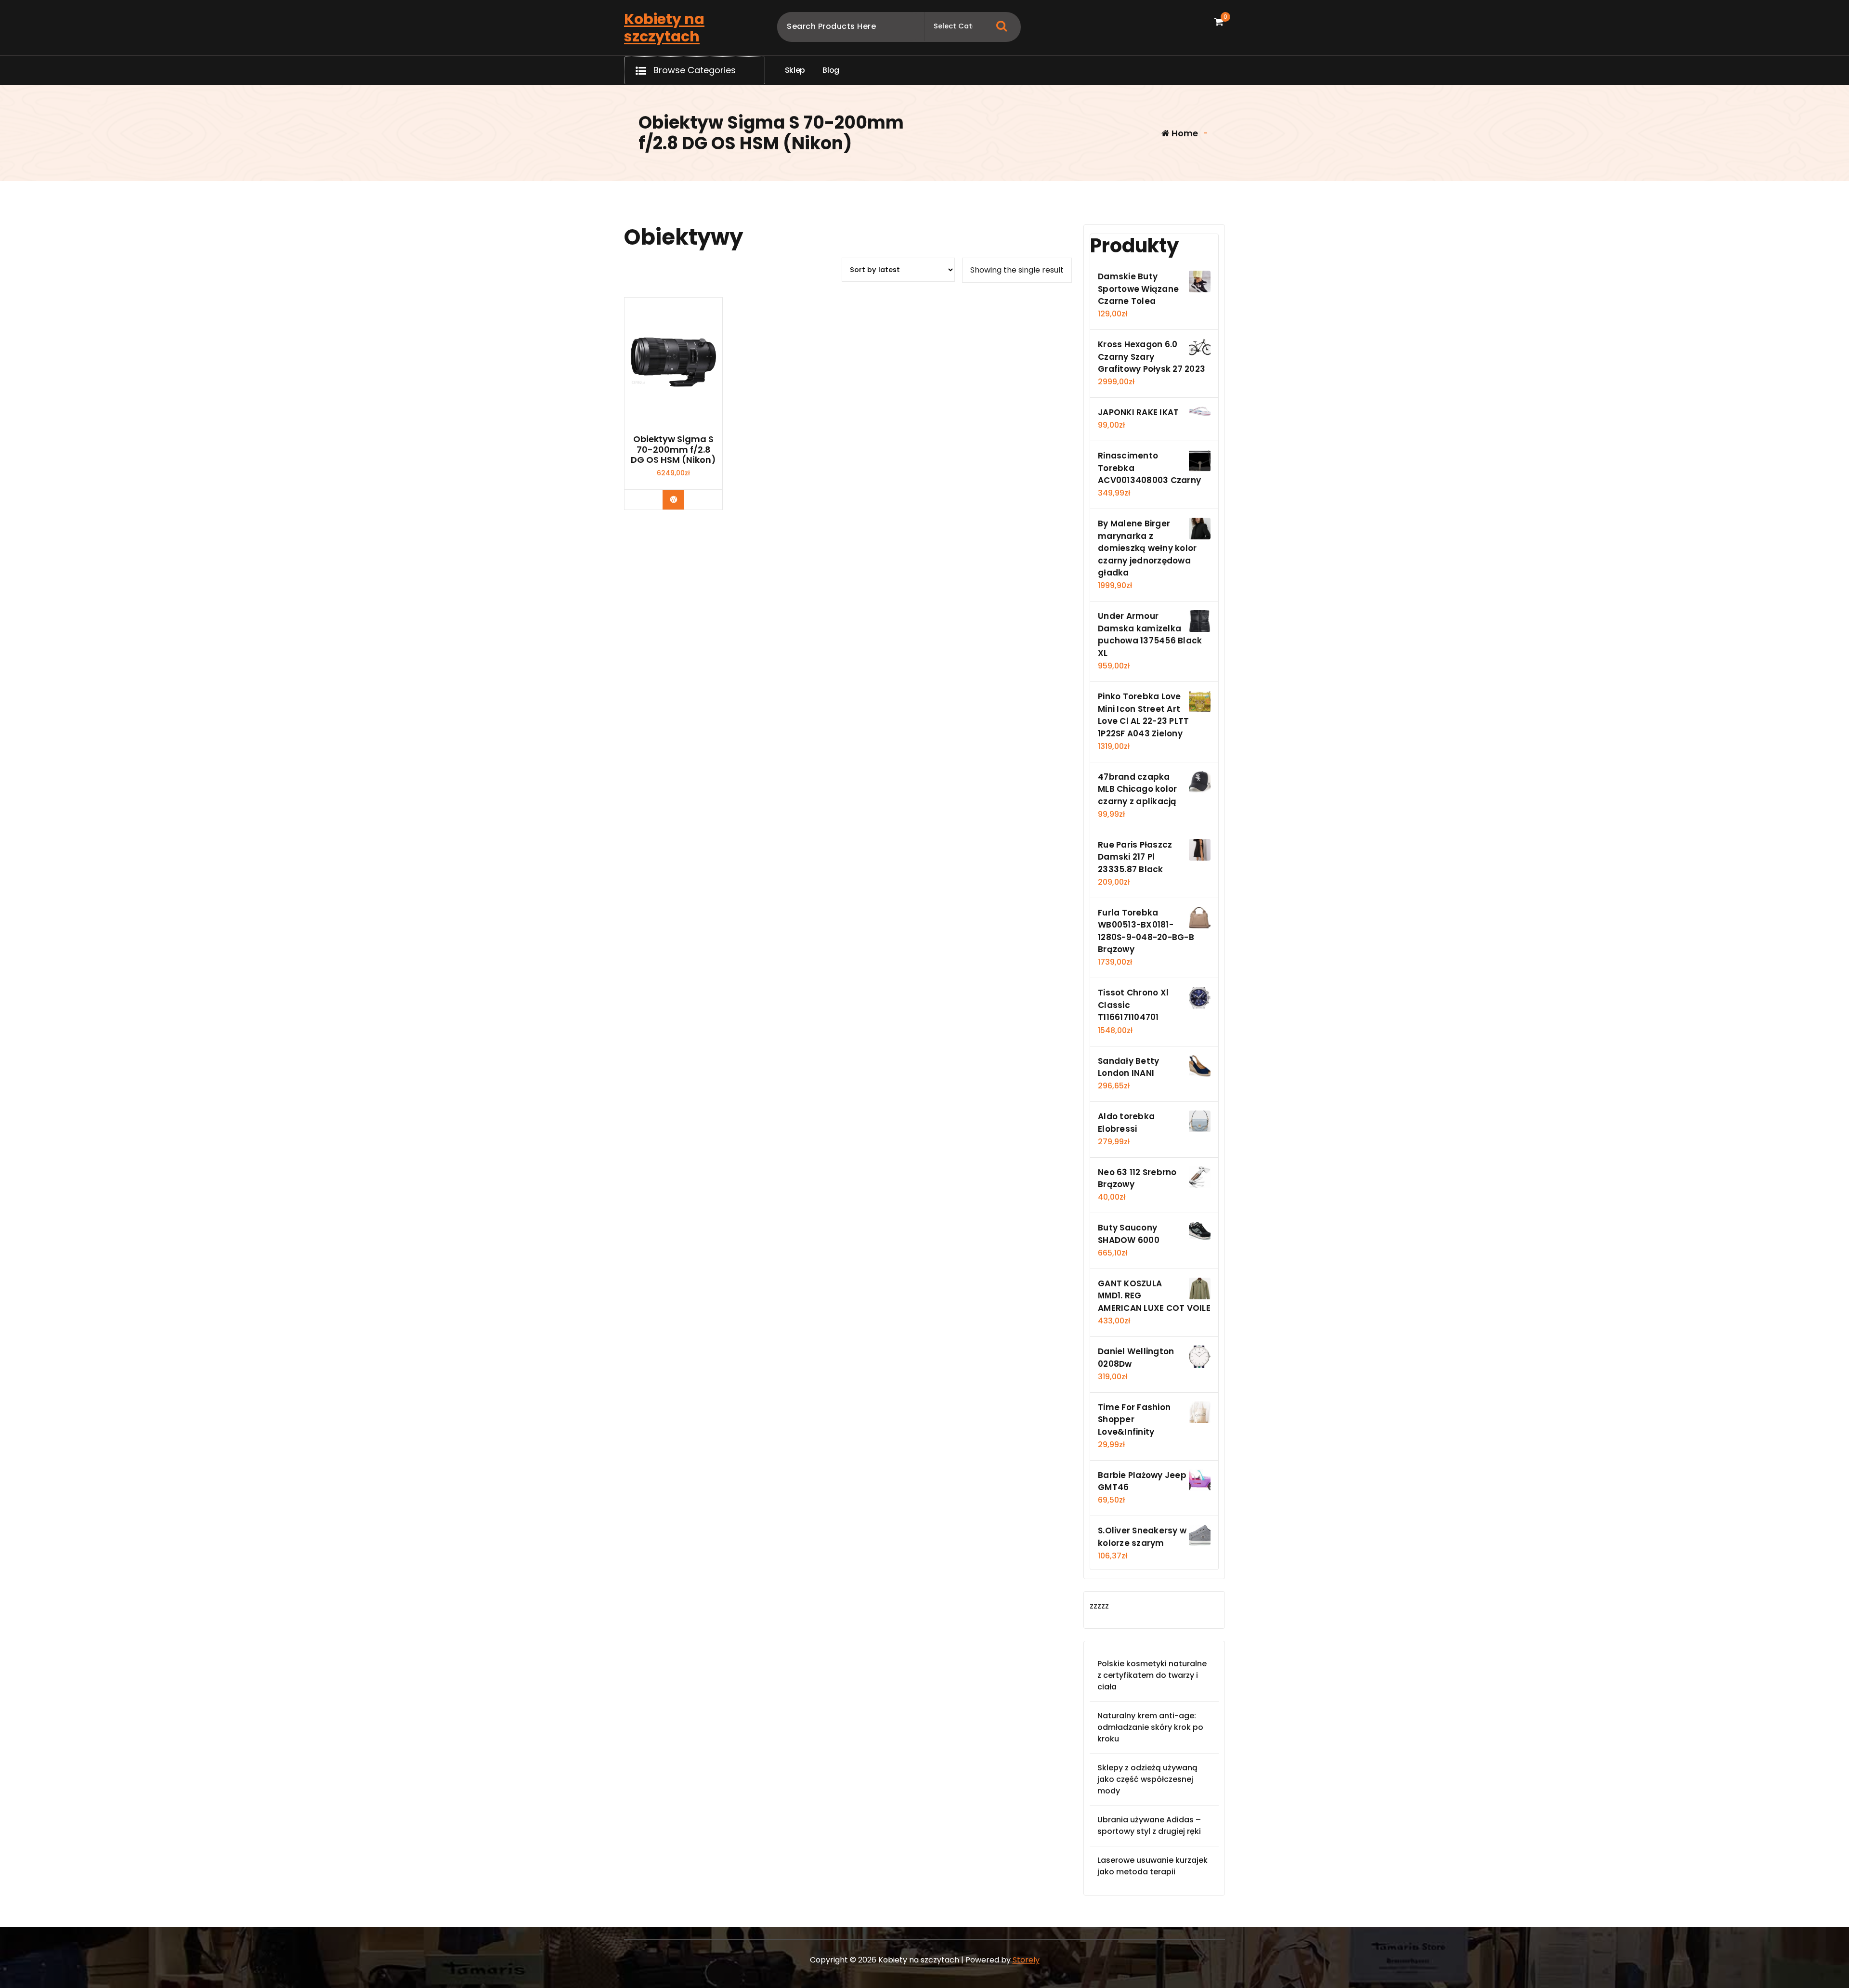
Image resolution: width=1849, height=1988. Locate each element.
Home (1184, 133)
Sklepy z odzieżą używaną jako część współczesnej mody (1147, 1779)
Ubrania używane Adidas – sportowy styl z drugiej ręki (1149, 1825)
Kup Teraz (681, 499)
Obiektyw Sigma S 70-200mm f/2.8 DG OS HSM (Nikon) (673, 450)
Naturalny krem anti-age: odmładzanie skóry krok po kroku (1150, 1727)
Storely (1026, 1960)
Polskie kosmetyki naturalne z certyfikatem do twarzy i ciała (1152, 1675)
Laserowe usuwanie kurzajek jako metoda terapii (1152, 1866)
